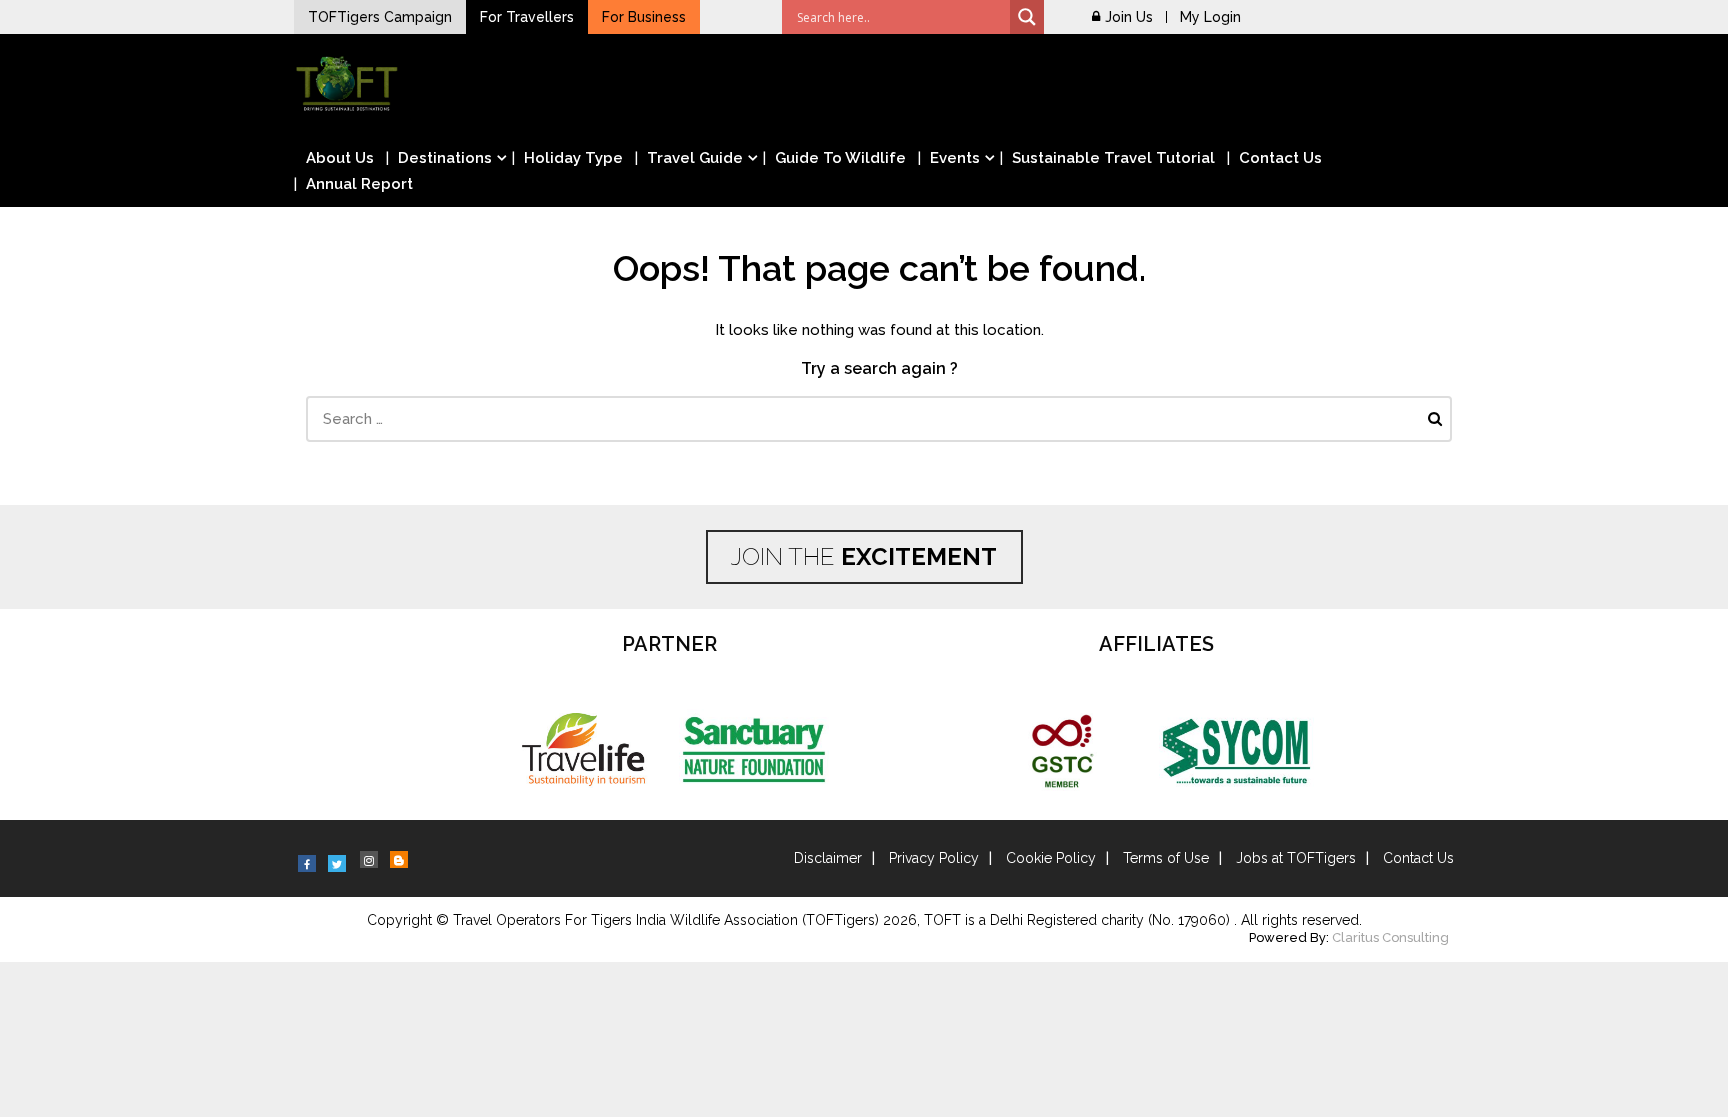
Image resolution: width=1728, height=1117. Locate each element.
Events (955, 158)
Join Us (1129, 17)
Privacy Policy (934, 858)
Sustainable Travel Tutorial (1113, 158)
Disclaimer (828, 858)
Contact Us (1280, 158)
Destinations (445, 158)
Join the (864, 556)
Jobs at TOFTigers (1296, 858)
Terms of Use (1166, 858)
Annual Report (359, 184)
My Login (1210, 17)
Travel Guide (695, 158)
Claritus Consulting (1390, 937)
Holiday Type (573, 158)
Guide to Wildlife (840, 158)
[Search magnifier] (1027, 17)
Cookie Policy (1051, 858)
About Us (340, 158)
